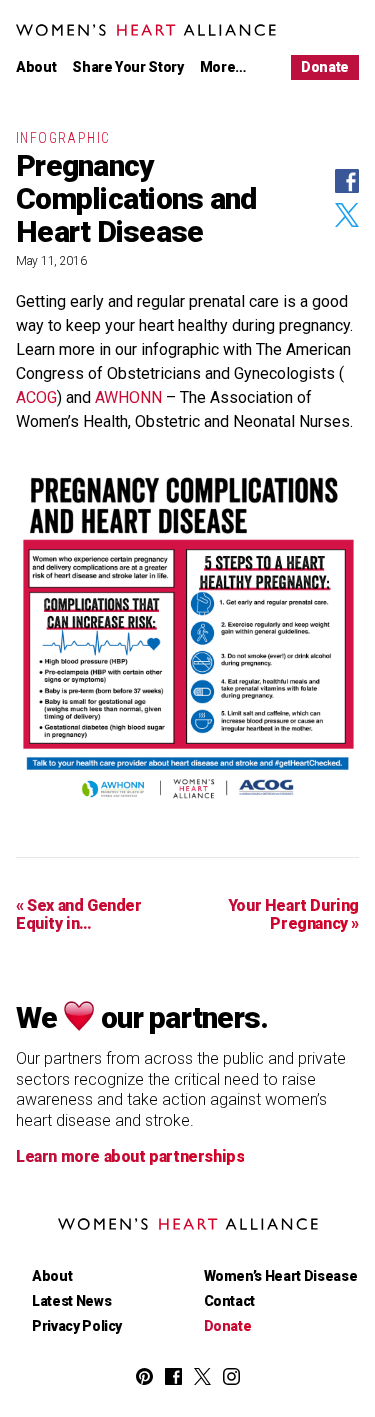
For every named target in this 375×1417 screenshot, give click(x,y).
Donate (325, 67)
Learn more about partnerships (130, 1157)
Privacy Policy (77, 1326)
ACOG (36, 397)
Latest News (71, 1301)
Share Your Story (127, 67)
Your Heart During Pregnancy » (293, 914)
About (36, 67)
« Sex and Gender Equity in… (79, 914)
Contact (230, 1301)
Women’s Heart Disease (281, 1276)
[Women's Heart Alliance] (188, 1224)
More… (223, 67)
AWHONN (128, 397)
